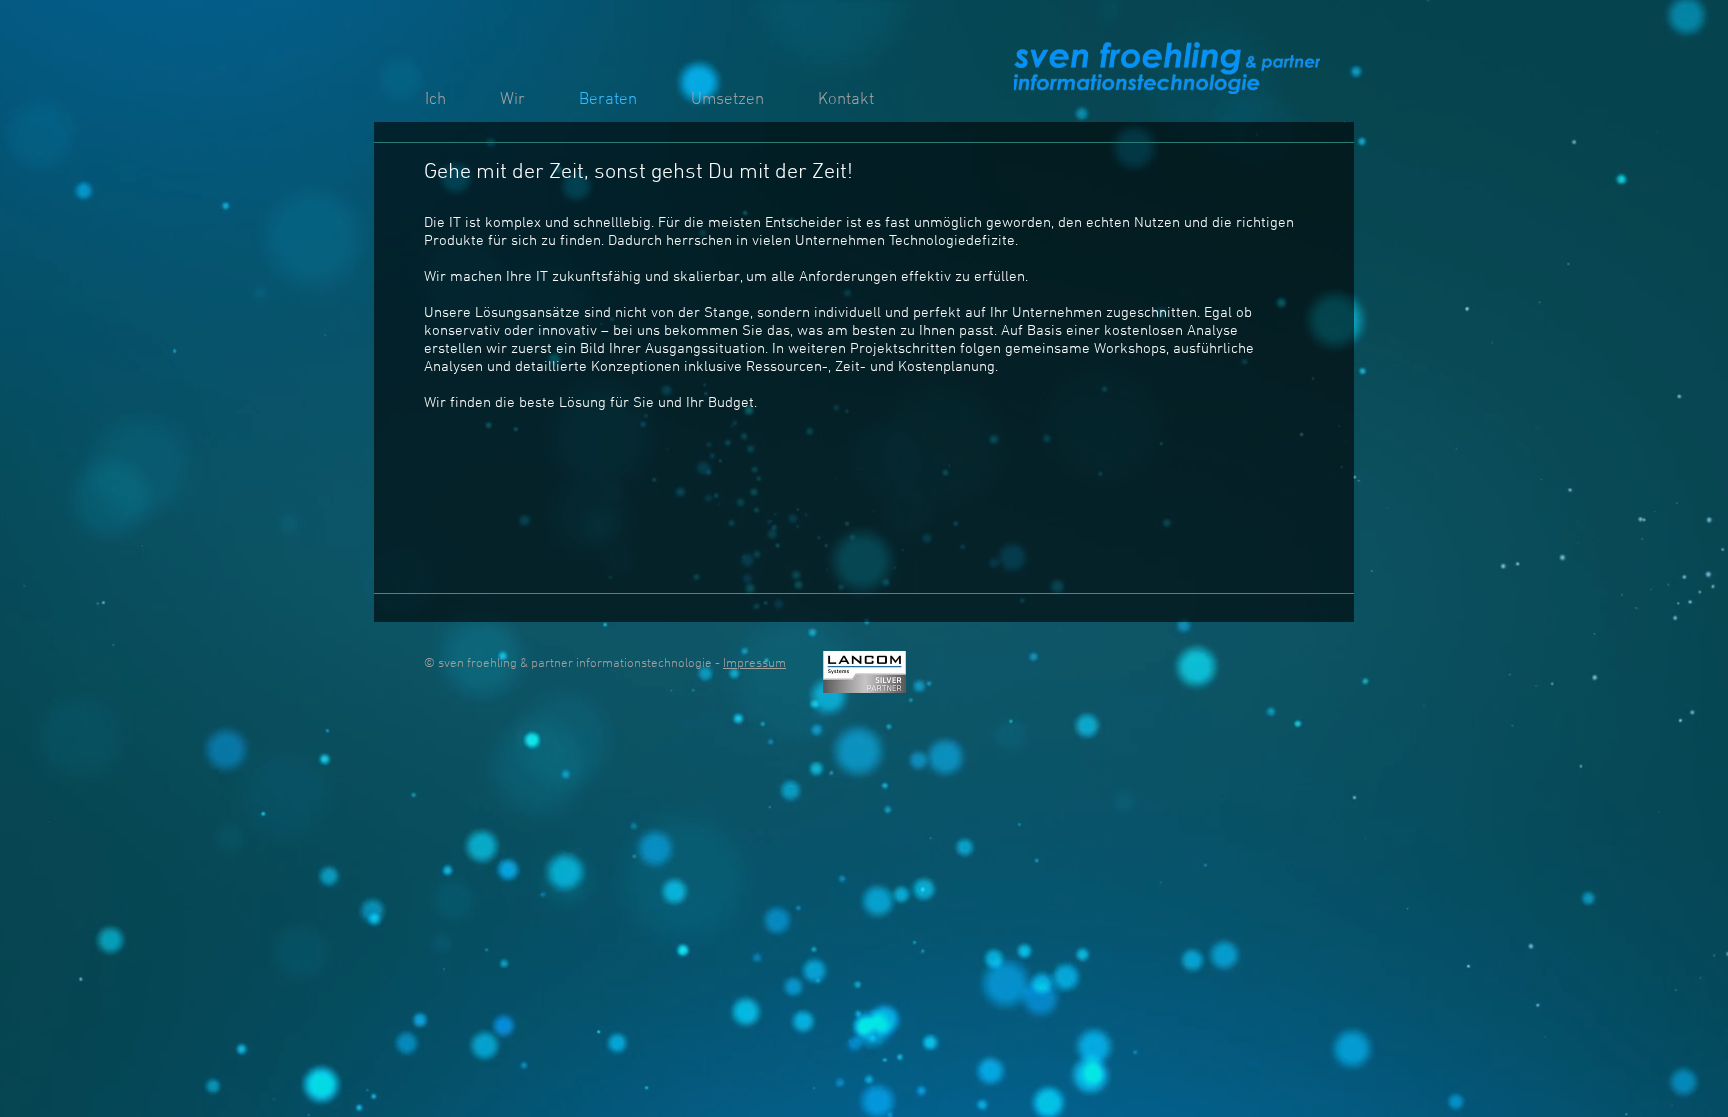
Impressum (754, 664)
